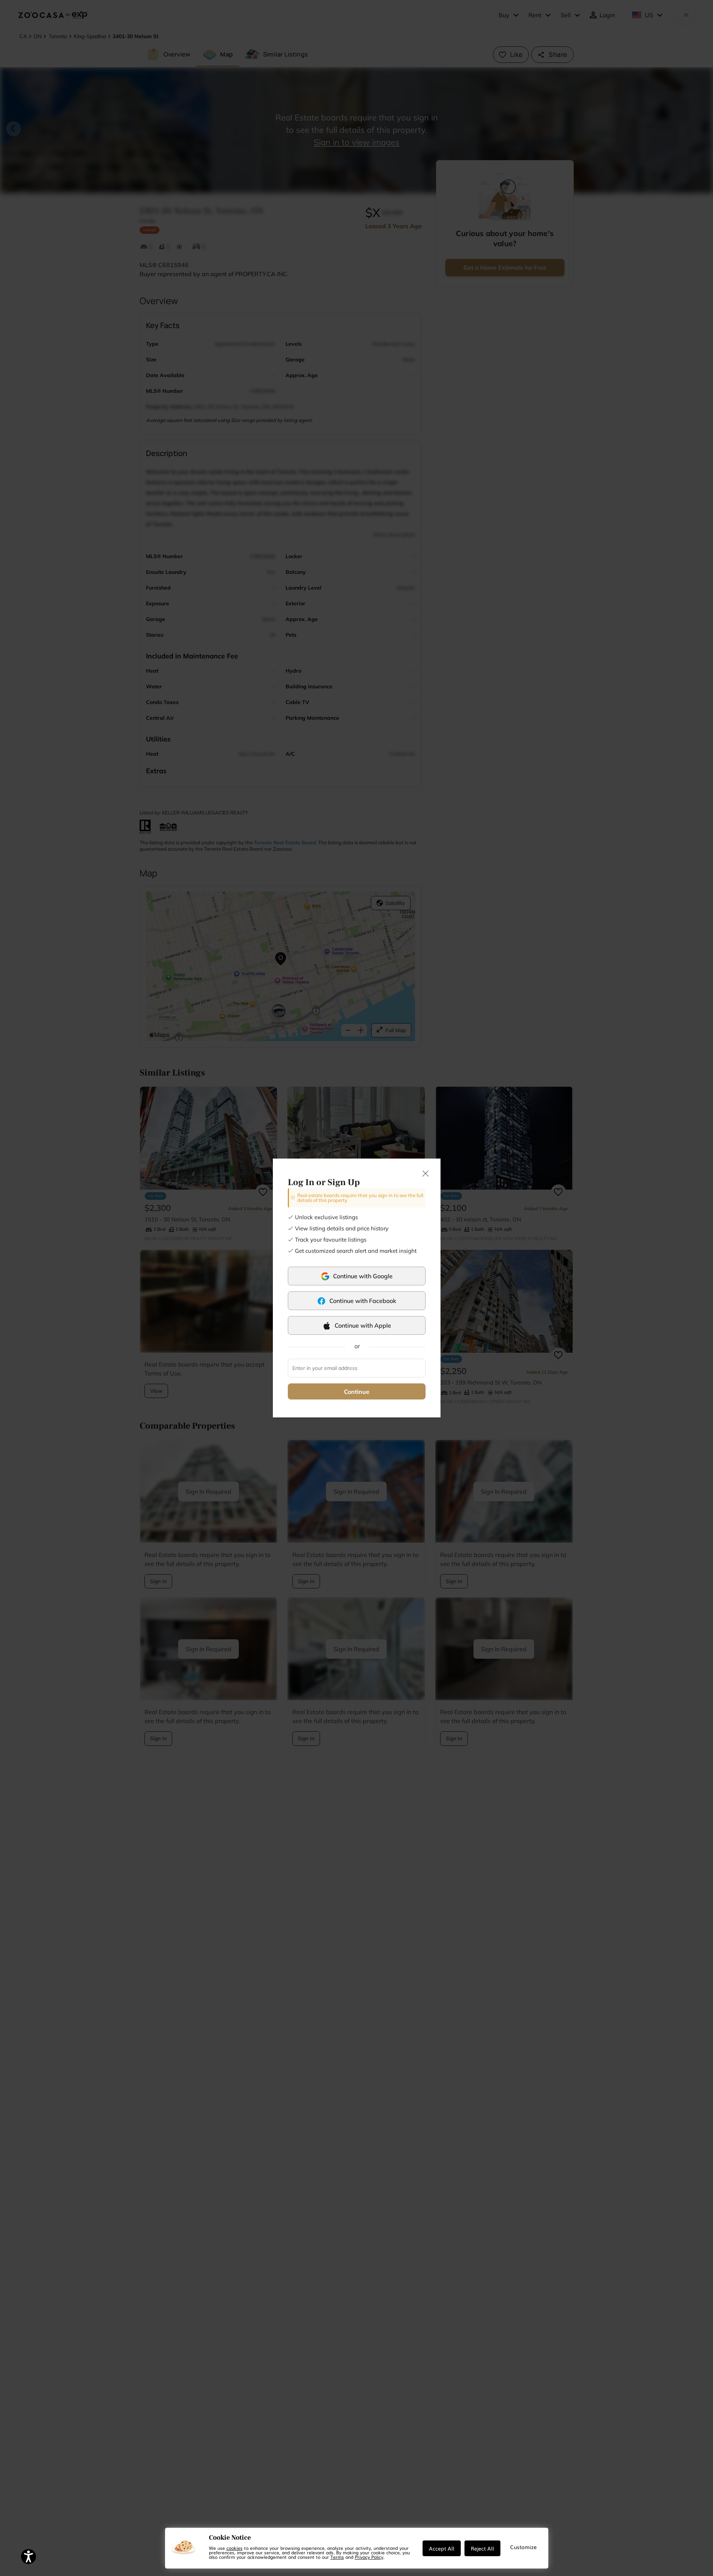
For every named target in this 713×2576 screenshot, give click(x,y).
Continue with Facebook (363, 1301)
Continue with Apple (363, 1325)
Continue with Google (363, 1276)
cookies (234, 2548)
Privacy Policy (369, 2557)
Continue (357, 1392)
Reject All (482, 2548)
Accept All (442, 2548)
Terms (337, 2557)
